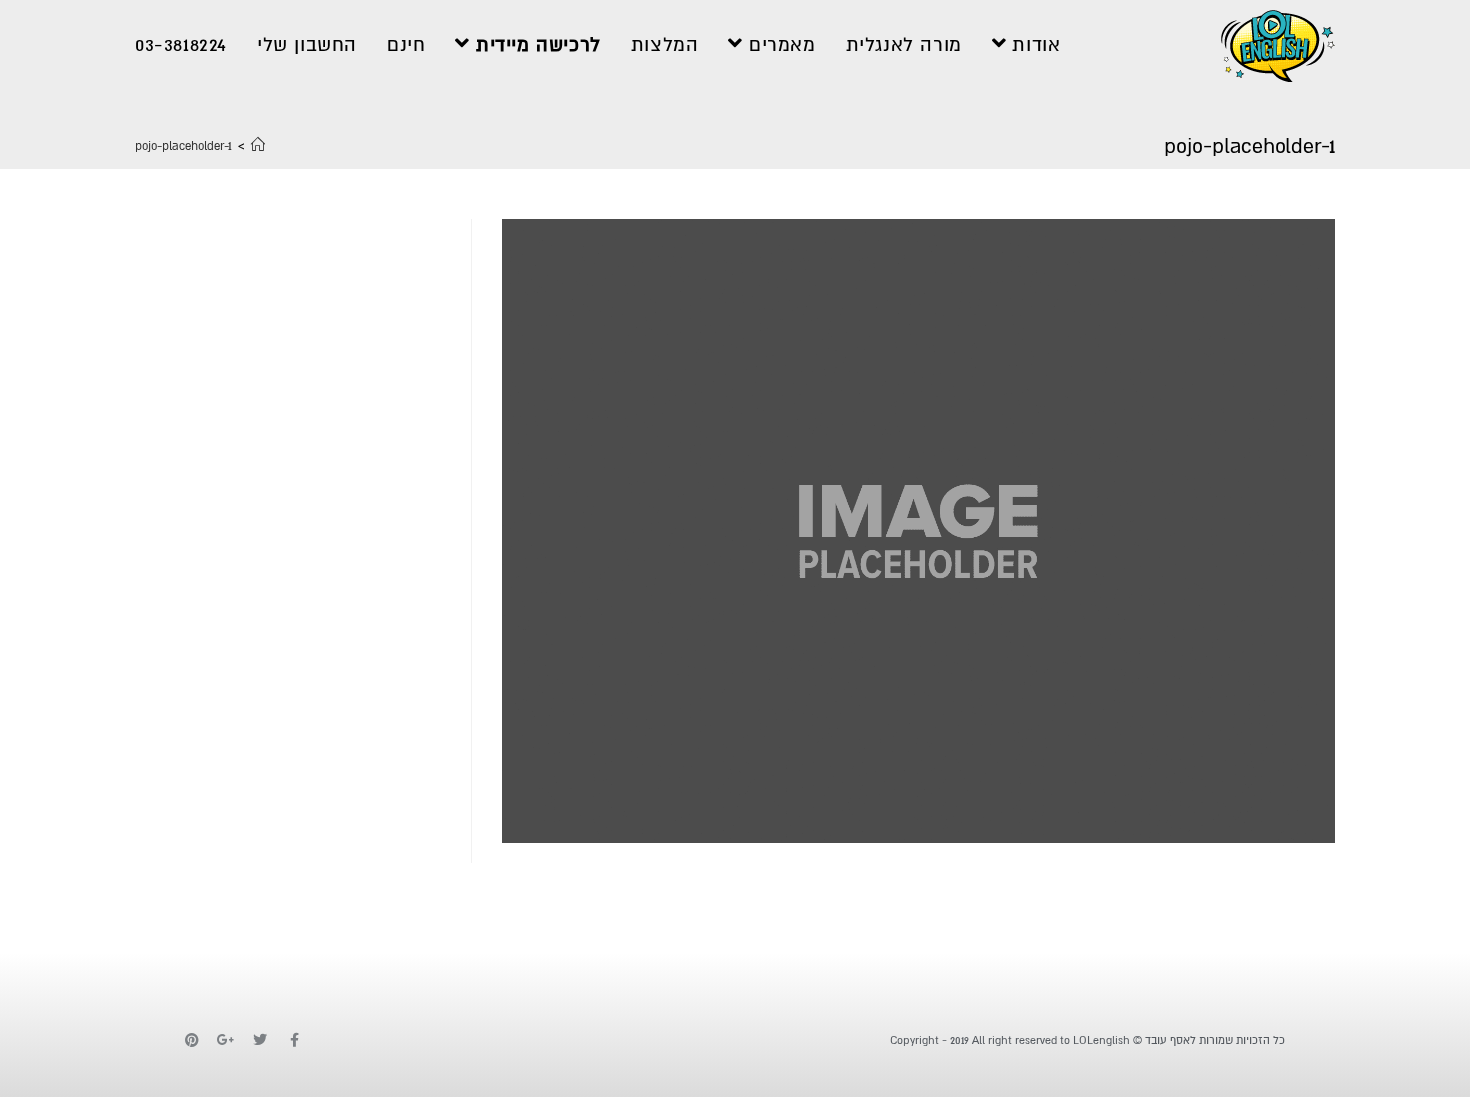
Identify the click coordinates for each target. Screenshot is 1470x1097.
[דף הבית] (258, 146)
